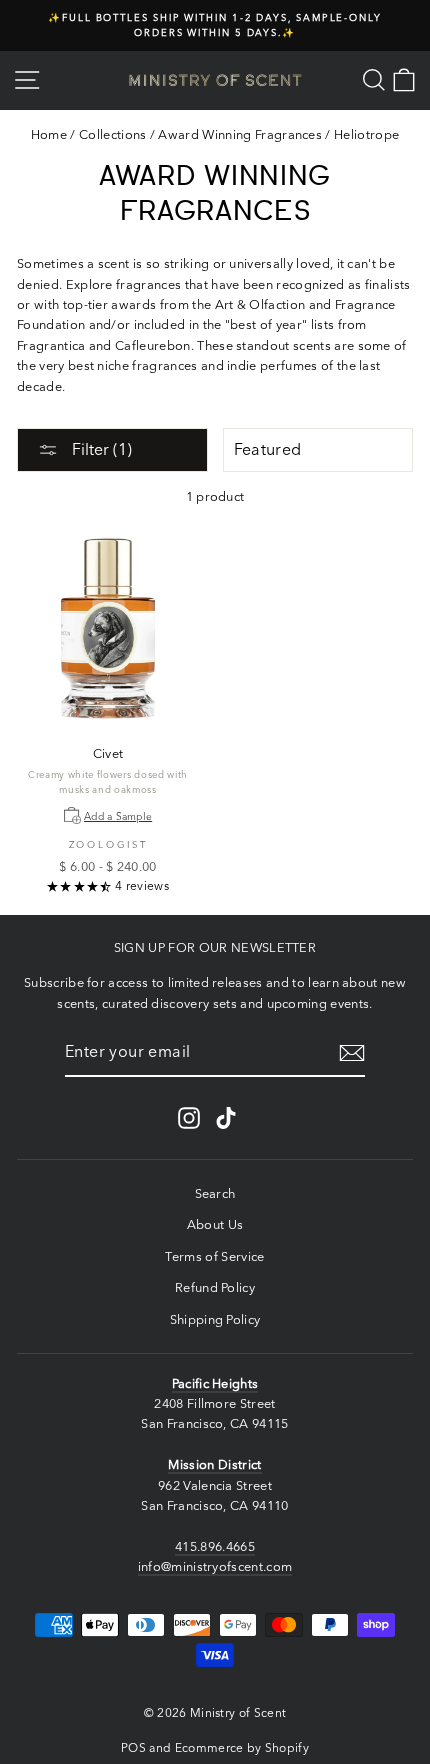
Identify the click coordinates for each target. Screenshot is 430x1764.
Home (49, 134)
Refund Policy (215, 1287)
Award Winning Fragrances (240, 134)
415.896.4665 (215, 1546)
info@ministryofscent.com (215, 1566)
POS (133, 1747)
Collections (113, 134)
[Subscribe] (352, 1053)
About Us (215, 1224)
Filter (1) (100, 449)
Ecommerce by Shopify (242, 1747)
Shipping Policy (215, 1319)
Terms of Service (214, 1256)
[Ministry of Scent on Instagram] (189, 1118)
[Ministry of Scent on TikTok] (226, 1118)
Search (215, 1193)
